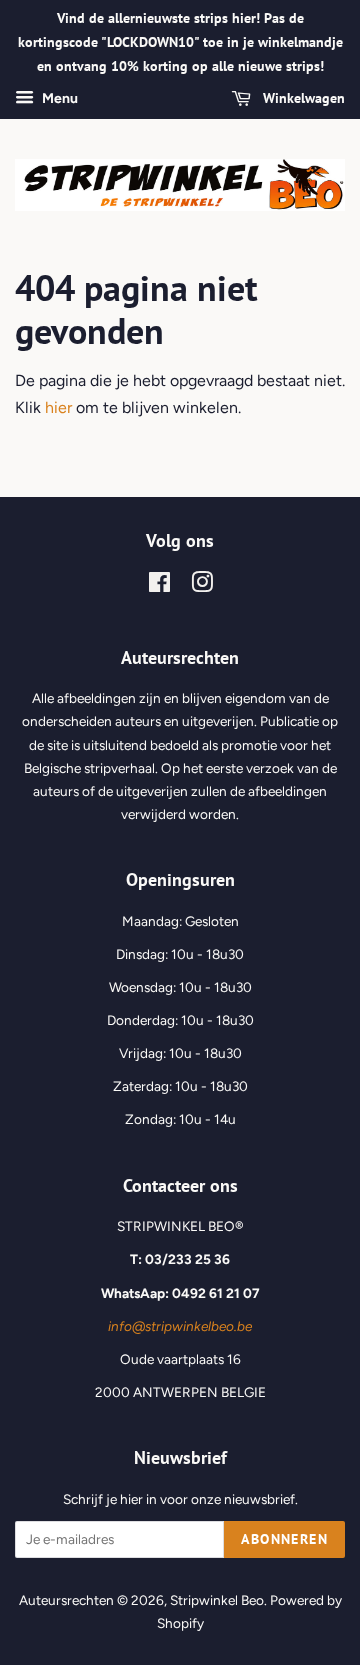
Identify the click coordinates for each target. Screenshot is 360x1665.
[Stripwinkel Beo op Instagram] (202, 586)
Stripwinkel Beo (217, 1600)
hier (58, 407)
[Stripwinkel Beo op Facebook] (159, 586)
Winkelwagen (302, 99)
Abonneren (284, 1539)
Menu (58, 99)
